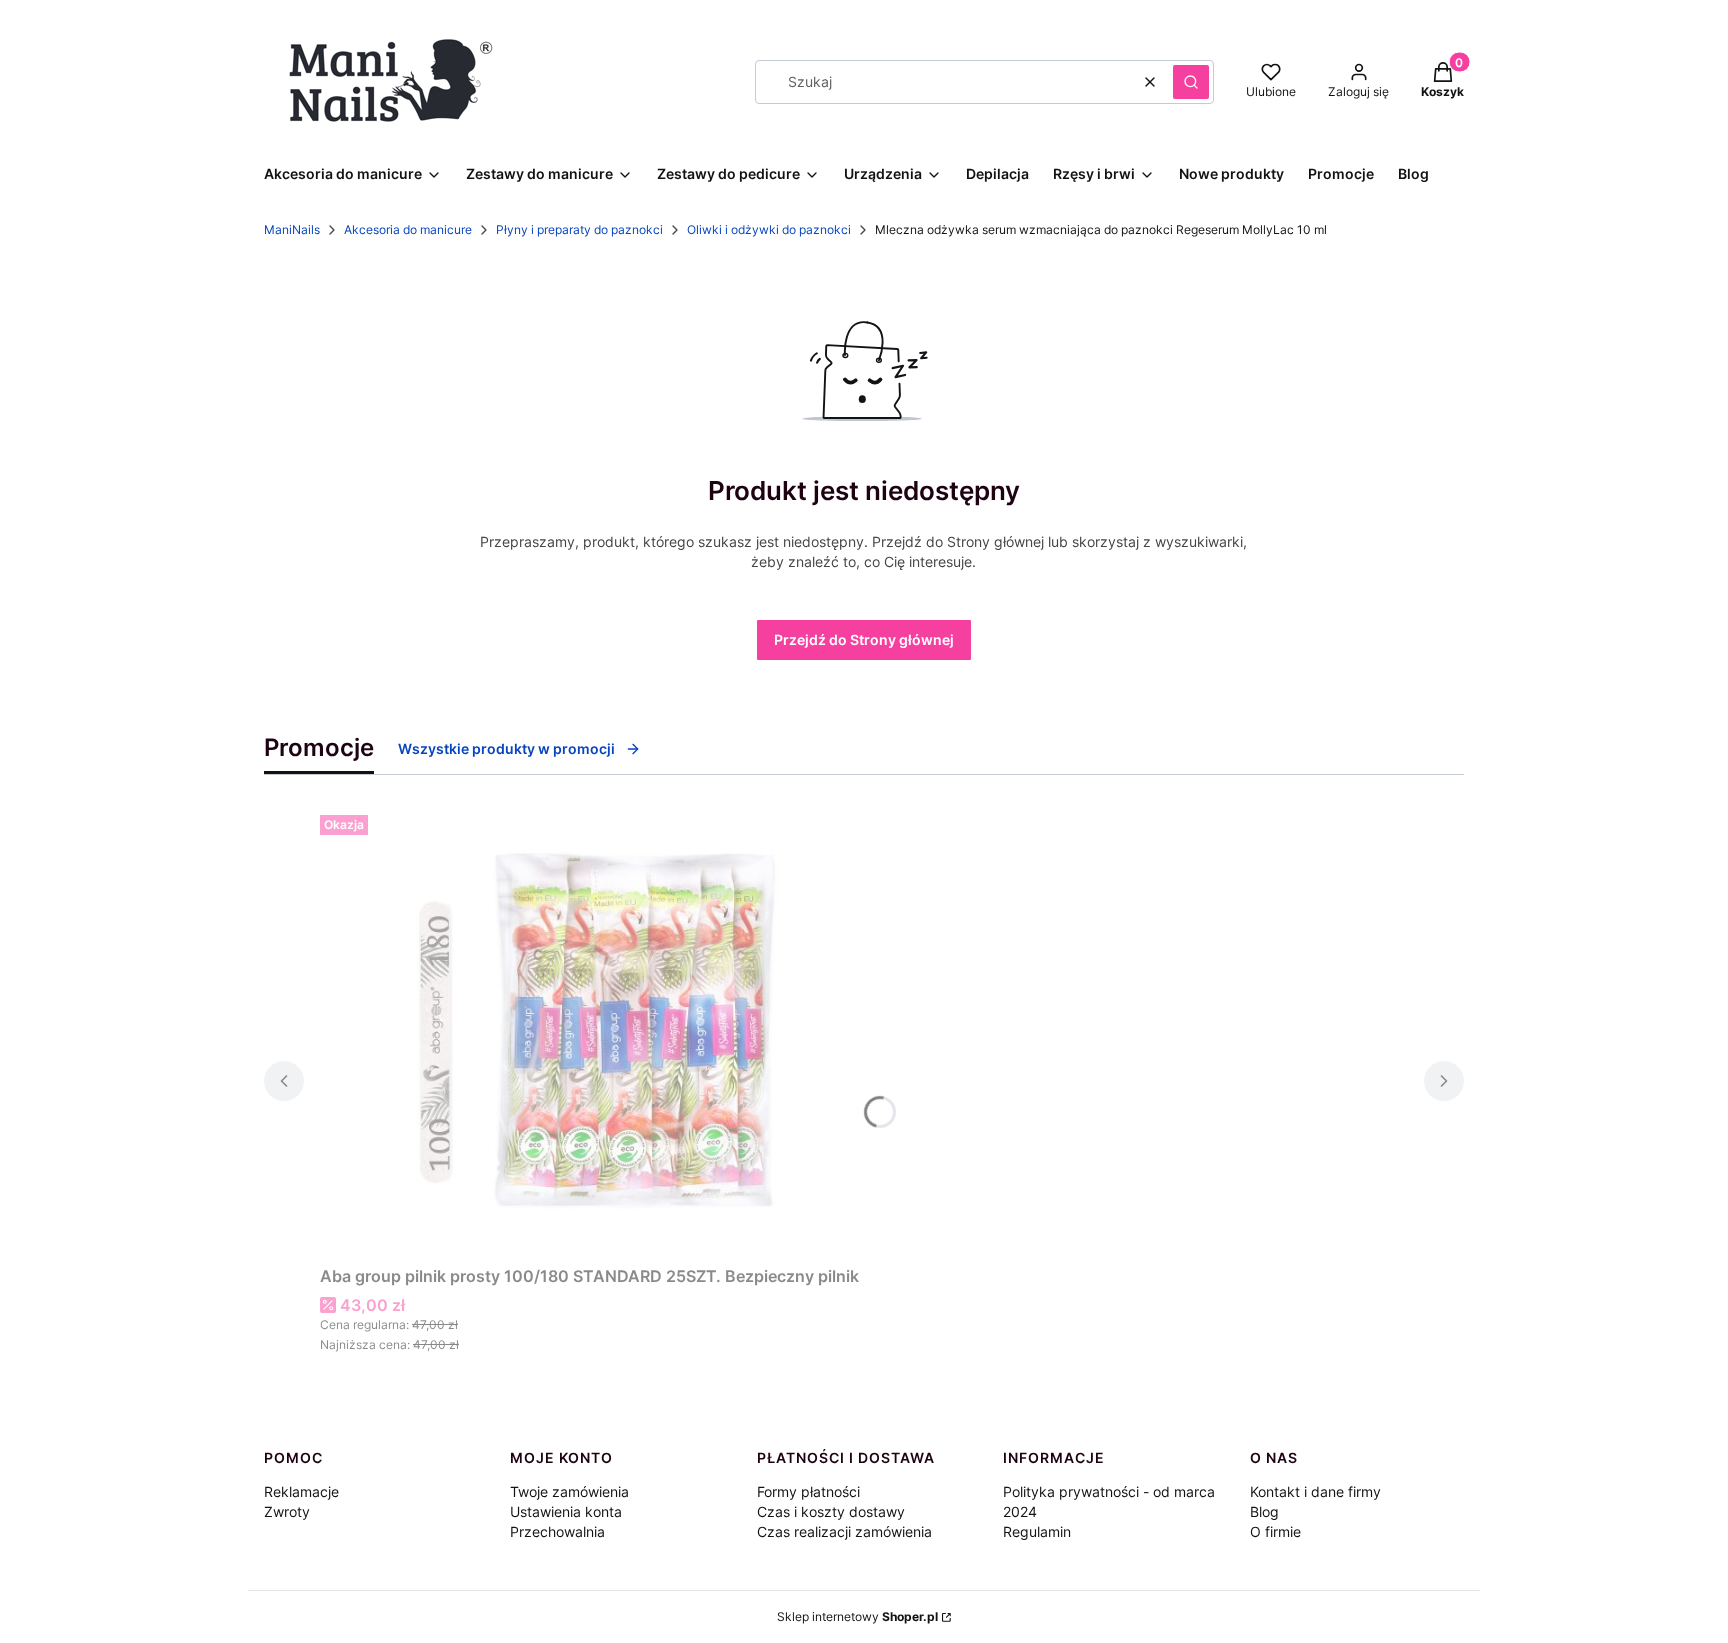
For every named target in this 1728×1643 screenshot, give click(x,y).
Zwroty (287, 1511)
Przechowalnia (557, 1531)
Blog (1264, 1511)
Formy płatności (808, 1491)
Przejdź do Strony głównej (864, 639)
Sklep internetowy (857, 1616)
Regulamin (1037, 1531)
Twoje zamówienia (569, 1491)
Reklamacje (301, 1491)
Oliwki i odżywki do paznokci (769, 229)
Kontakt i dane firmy (1315, 1491)
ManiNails (292, 229)
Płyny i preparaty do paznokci (579, 229)
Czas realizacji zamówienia (844, 1531)
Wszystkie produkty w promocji (506, 748)
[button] (1191, 82)
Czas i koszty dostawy (831, 1511)
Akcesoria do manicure (408, 229)
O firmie (1275, 1531)
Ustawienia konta (566, 1511)
